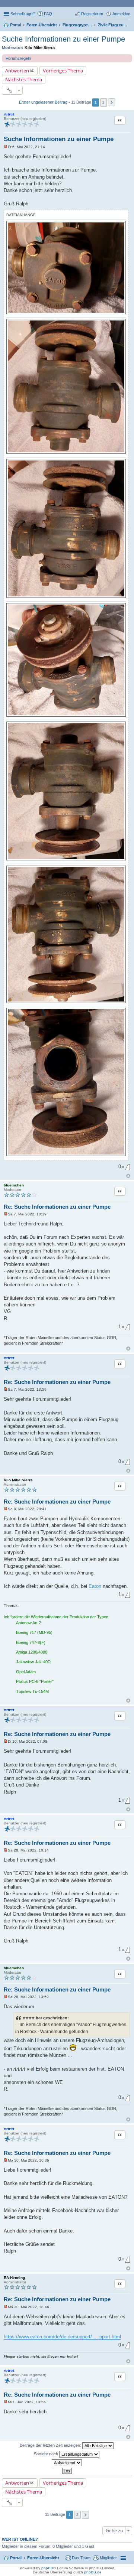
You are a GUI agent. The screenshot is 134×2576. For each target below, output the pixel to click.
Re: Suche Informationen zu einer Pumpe (57, 1207)
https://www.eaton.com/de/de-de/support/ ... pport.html (62, 2337)
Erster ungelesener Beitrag (43, 102)
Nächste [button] (111, 102)
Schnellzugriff (23, 14)
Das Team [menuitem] (81, 2558)
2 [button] (103, 102)
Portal (15, 25)
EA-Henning (14, 2278)
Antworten (17, 71)
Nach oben (128, 1176)
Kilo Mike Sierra (40, 48)
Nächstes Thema (24, 79)
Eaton (95, 1586)
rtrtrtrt (9, 114)
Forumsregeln (18, 58)
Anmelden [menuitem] (121, 14)
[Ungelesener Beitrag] (6, 147)
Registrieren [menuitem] (92, 14)
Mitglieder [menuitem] (108, 2558)
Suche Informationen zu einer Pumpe (63, 39)
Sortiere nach (47, 2454)
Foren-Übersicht (43, 2558)
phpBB (47, 2568)
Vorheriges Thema (63, 71)
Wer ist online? (20, 2539)
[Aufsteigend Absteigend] (67, 2463)
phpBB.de (93, 2572)
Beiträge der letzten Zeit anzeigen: (51, 2445)
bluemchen (14, 1185)
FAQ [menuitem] (48, 14)
